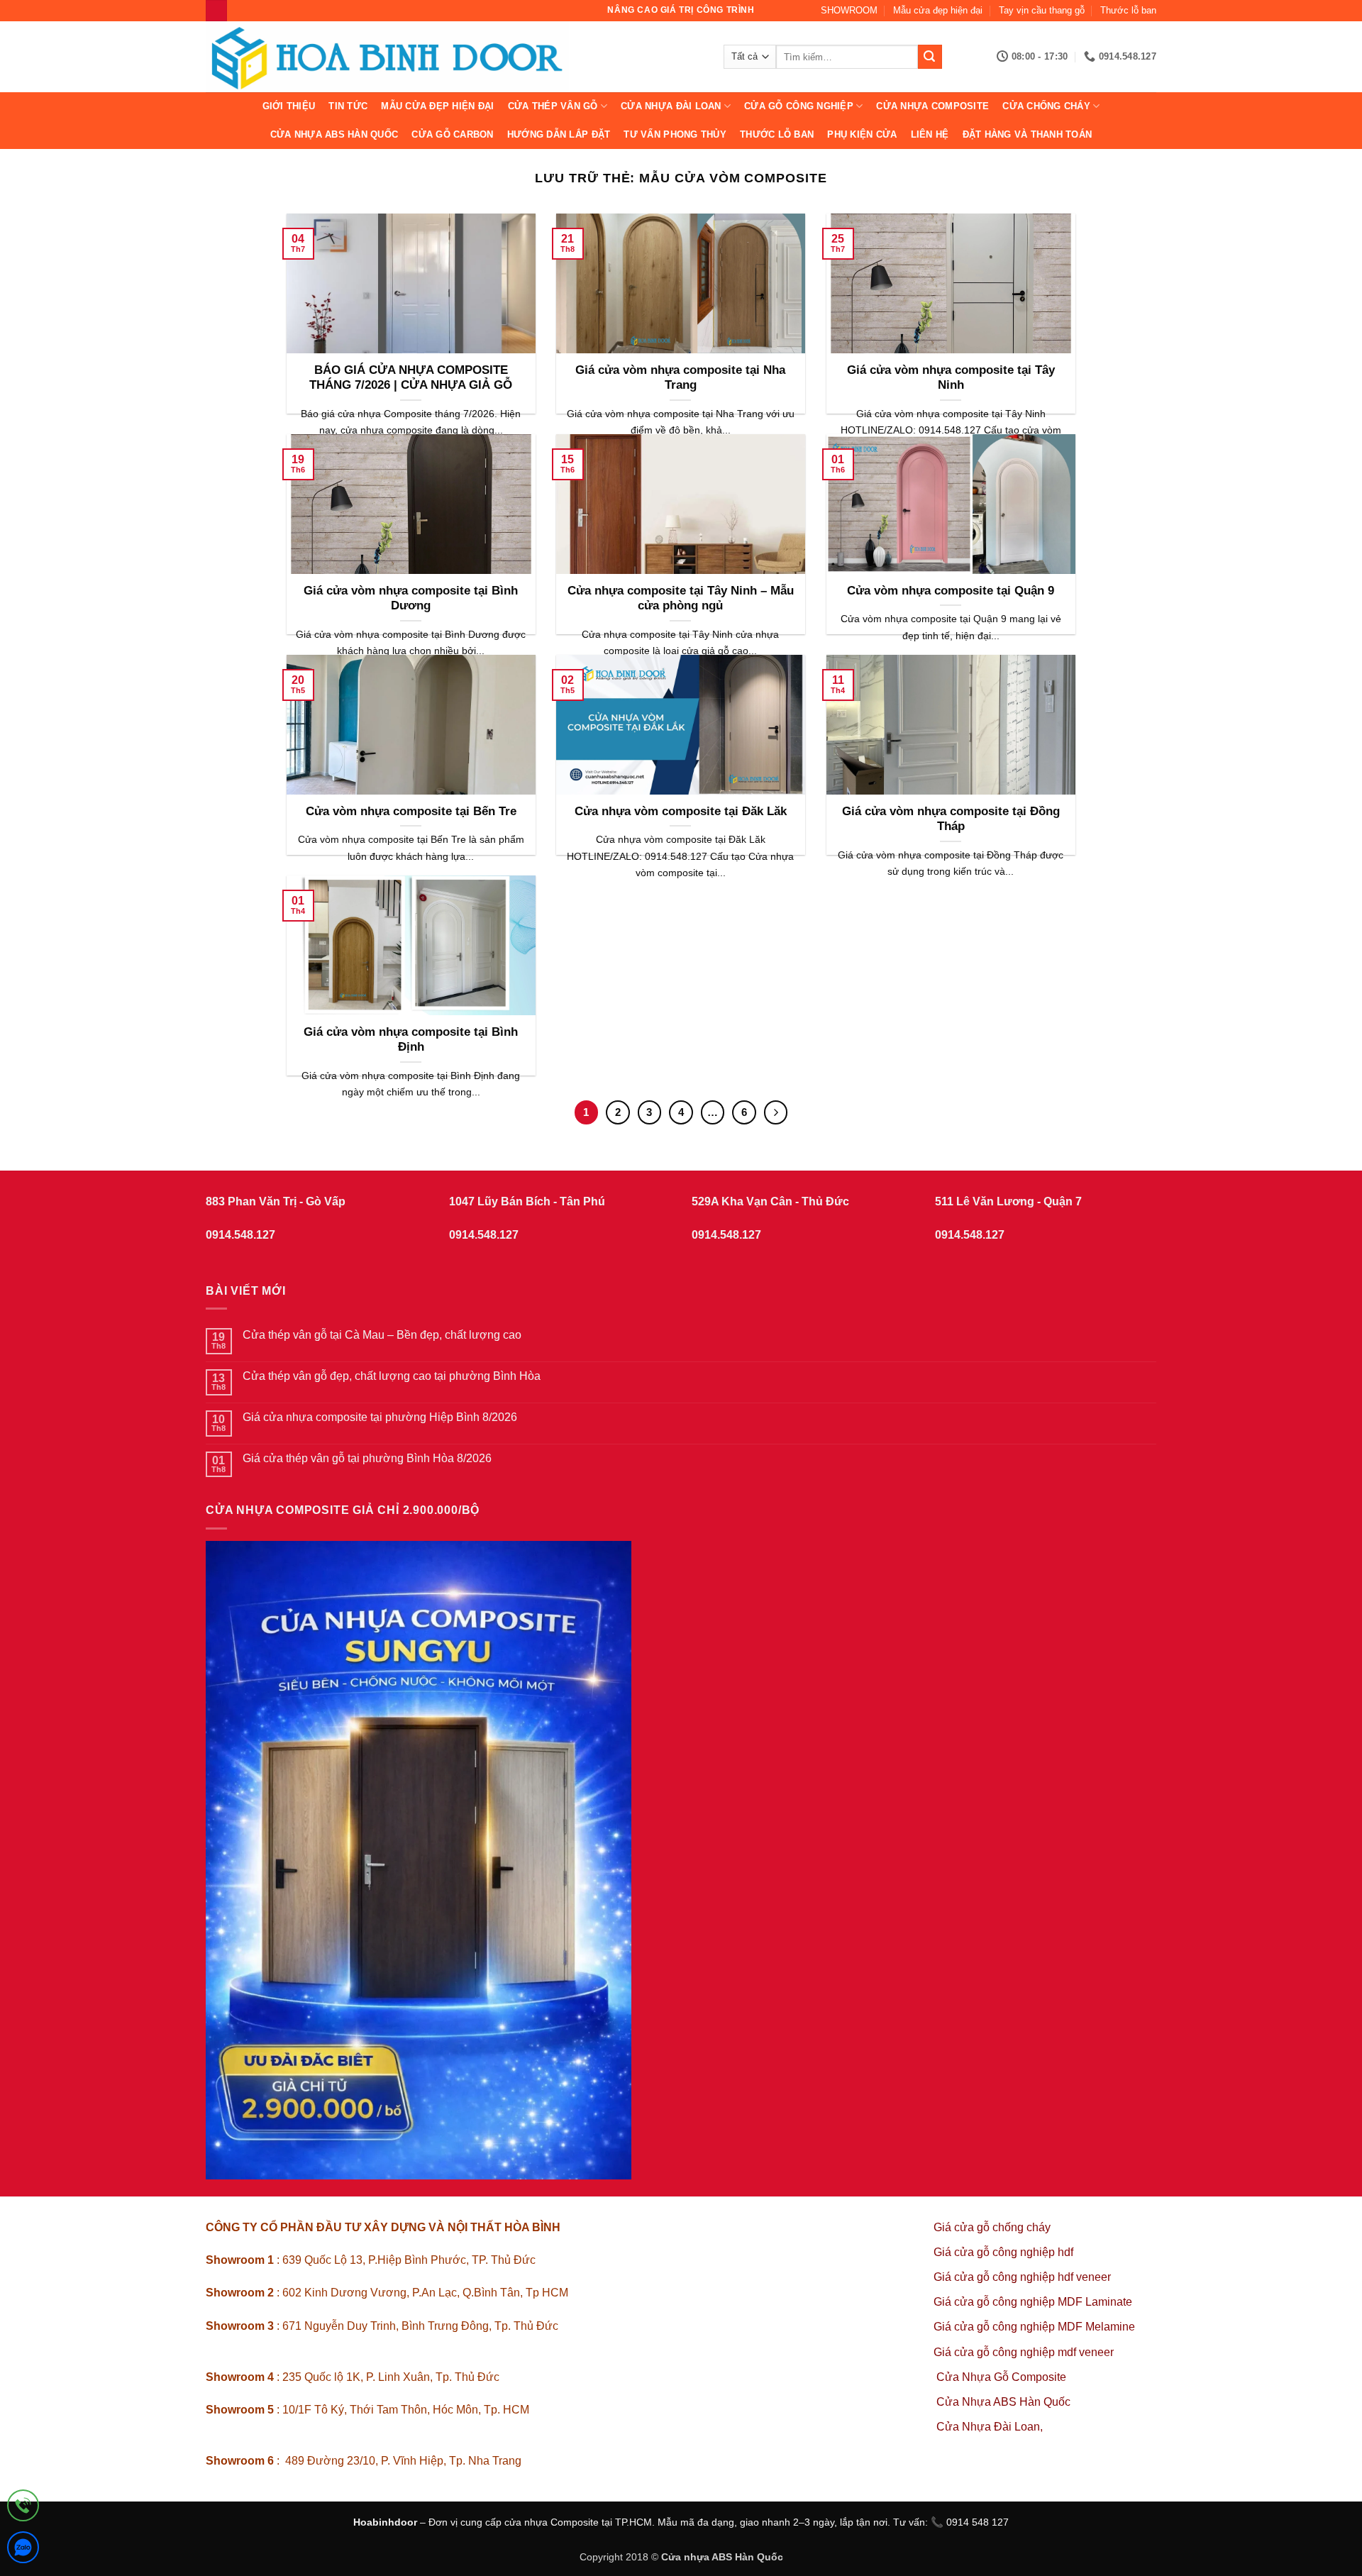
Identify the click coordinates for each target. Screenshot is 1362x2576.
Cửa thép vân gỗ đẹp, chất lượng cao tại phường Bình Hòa (392, 1376)
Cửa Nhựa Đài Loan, (990, 2427)
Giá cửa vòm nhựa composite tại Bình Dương (411, 598)
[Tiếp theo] (776, 1112)
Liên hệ (930, 134)
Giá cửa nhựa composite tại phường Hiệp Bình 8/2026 (380, 1417)
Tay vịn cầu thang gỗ (1042, 10)
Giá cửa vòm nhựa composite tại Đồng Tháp (951, 819)
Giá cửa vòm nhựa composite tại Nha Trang (680, 378)
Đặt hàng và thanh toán (1028, 134)
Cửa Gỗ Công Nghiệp (799, 106)
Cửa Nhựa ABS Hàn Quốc (334, 134)
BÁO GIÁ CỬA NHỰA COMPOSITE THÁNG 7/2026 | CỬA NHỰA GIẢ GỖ (411, 378)
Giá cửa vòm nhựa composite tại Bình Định (411, 1040)
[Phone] (23, 2508)
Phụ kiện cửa (862, 134)
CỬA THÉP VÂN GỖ (553, 106)
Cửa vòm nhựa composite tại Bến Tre (411, 811)
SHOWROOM (849, 10)
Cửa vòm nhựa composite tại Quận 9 (951, 591)
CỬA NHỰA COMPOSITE (932, 106)
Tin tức (348, 106)
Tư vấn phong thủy (675, 134)
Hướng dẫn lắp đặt (559, 134)
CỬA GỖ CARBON (452, 134)
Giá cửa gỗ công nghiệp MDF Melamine (1034, 2327)
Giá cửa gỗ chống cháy (992, 2227)
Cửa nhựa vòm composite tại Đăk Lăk (681, 811)
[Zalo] (23, 2550)
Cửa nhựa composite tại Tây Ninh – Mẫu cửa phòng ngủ (681, 598)
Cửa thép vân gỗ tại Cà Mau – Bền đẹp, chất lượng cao (382, 1335)
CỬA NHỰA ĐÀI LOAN (671, 106)
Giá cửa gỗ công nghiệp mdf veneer (1024, 2352)
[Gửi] (930, 57)
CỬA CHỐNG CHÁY (1046, 106)
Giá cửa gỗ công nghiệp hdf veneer (1022, 2277)
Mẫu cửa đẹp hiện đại (938, 10)
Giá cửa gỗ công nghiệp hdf (1003, 2252)
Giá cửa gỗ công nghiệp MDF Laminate (1033, 2302)
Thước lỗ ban (1128, 10)
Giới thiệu (289, 106)
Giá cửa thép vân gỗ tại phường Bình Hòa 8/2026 (367, 1458)
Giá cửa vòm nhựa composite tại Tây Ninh (951, 378)
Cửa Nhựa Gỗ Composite (1003, 2377)
